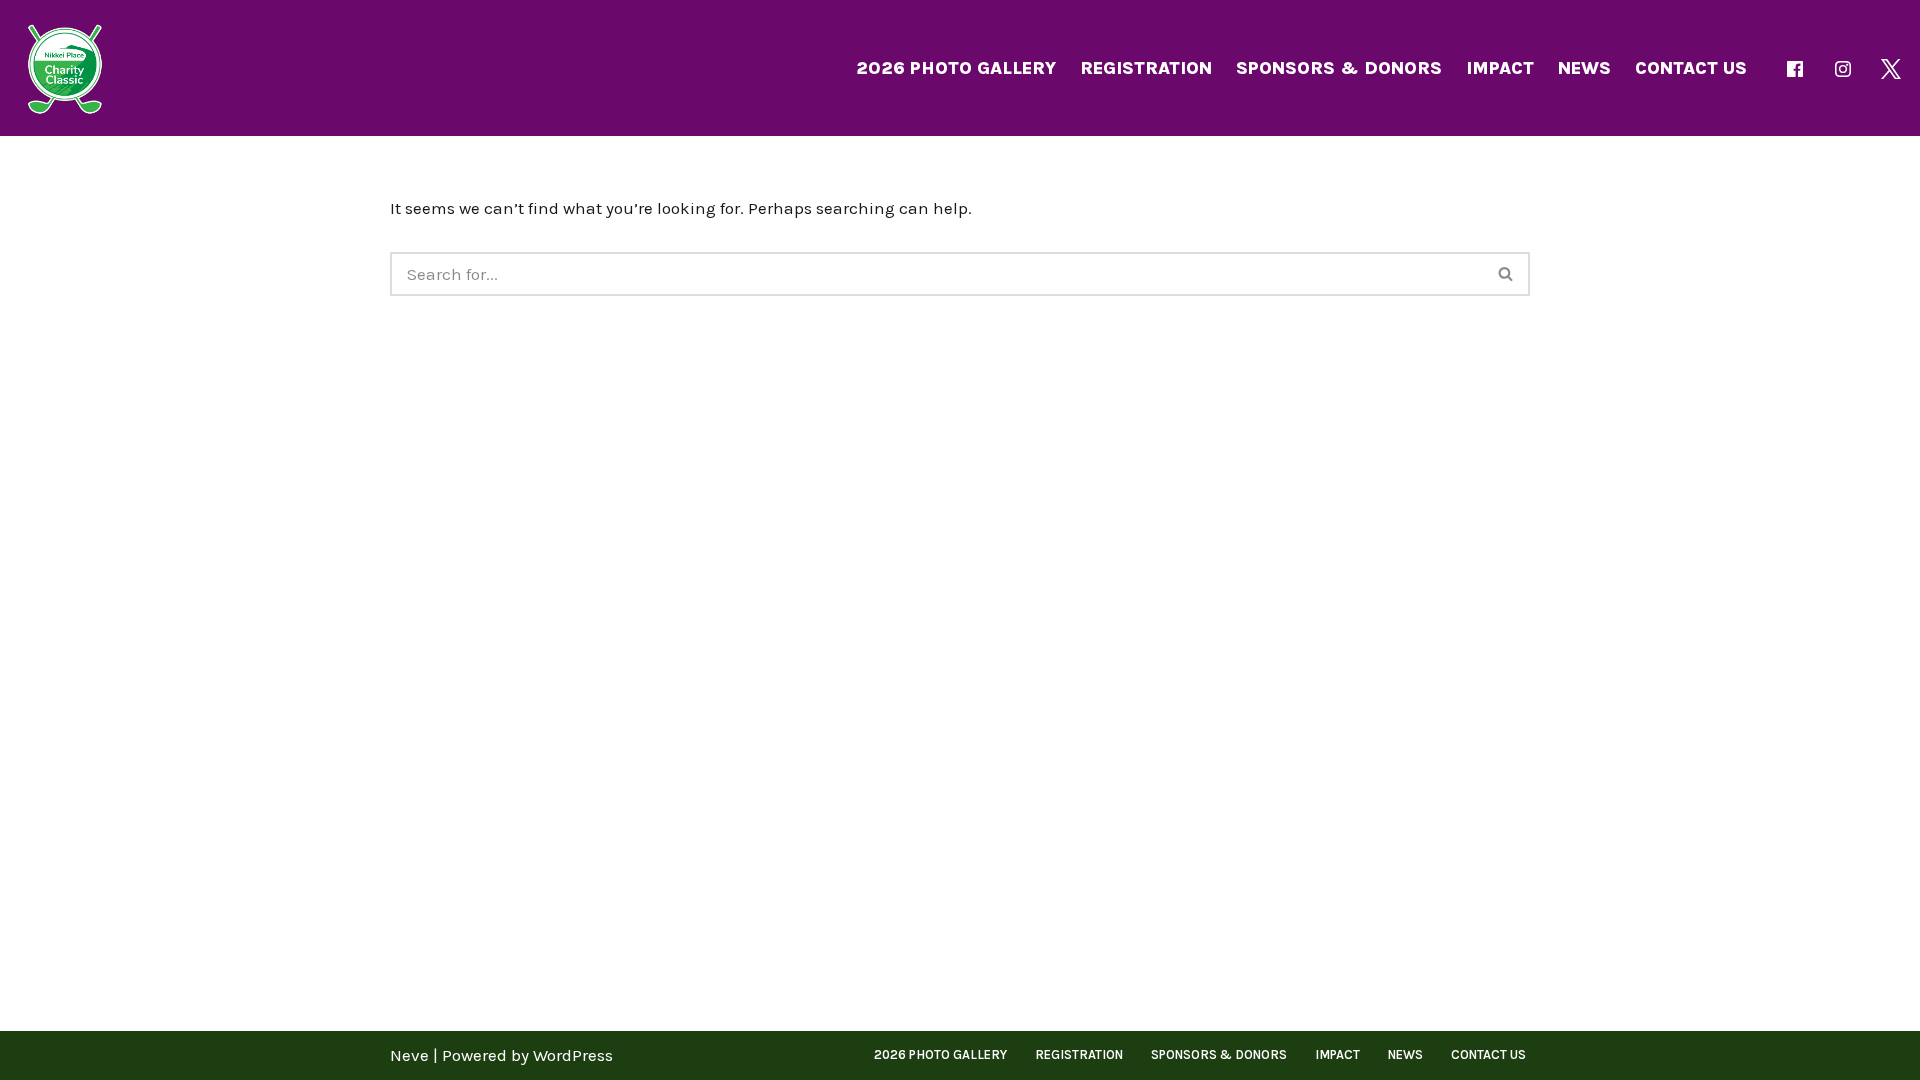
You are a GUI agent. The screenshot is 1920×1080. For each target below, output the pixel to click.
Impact (1500, 68)
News (1584, 68)
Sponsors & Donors (1339, 68)
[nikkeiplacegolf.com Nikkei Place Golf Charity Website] (65, 68)
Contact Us (1691, 68)
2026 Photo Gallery (956, 68)
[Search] (1506, 274)
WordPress (573, 1055)
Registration (1146, 68)
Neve (409, 1055)
